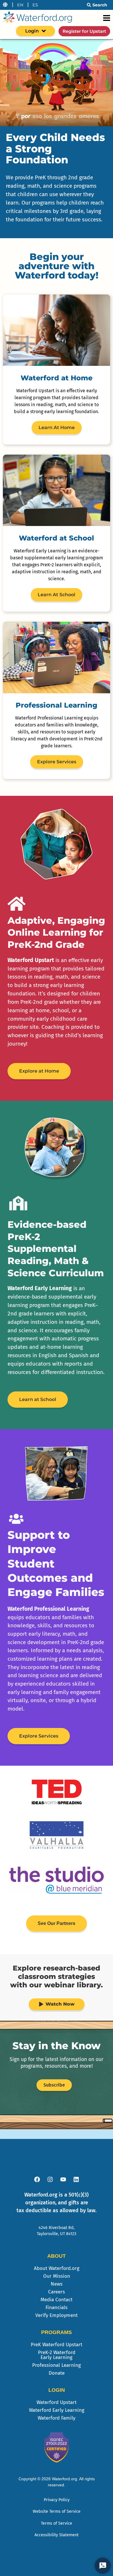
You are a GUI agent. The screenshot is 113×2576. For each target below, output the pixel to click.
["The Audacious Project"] (57, 1835)
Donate (57, 2373)
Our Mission (57, 2276)
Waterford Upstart (57, 2402)
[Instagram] (50, 2179)
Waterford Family (57, 2418)
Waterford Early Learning (57, 2410)
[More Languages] (5, 5)
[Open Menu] (107, 18)
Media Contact (57, 2300)
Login (32, 31)
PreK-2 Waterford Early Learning (57, 2355)
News (57, 2284)
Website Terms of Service (57, 2511)
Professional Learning (57, 2365)
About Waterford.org (57, 2268)
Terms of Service (57, 2523)
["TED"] (57, 1792)
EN (20, 5)
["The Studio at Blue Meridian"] (57, 1880)
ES (35, 5)
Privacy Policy (57, 2500)
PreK (57, 2345)
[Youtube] (63, 2179)
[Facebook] (37, 2179)
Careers (57, 2292)
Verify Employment (57, 2315)
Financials (57, 2307)
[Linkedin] (76, 2179)
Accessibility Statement (57, 2535)
